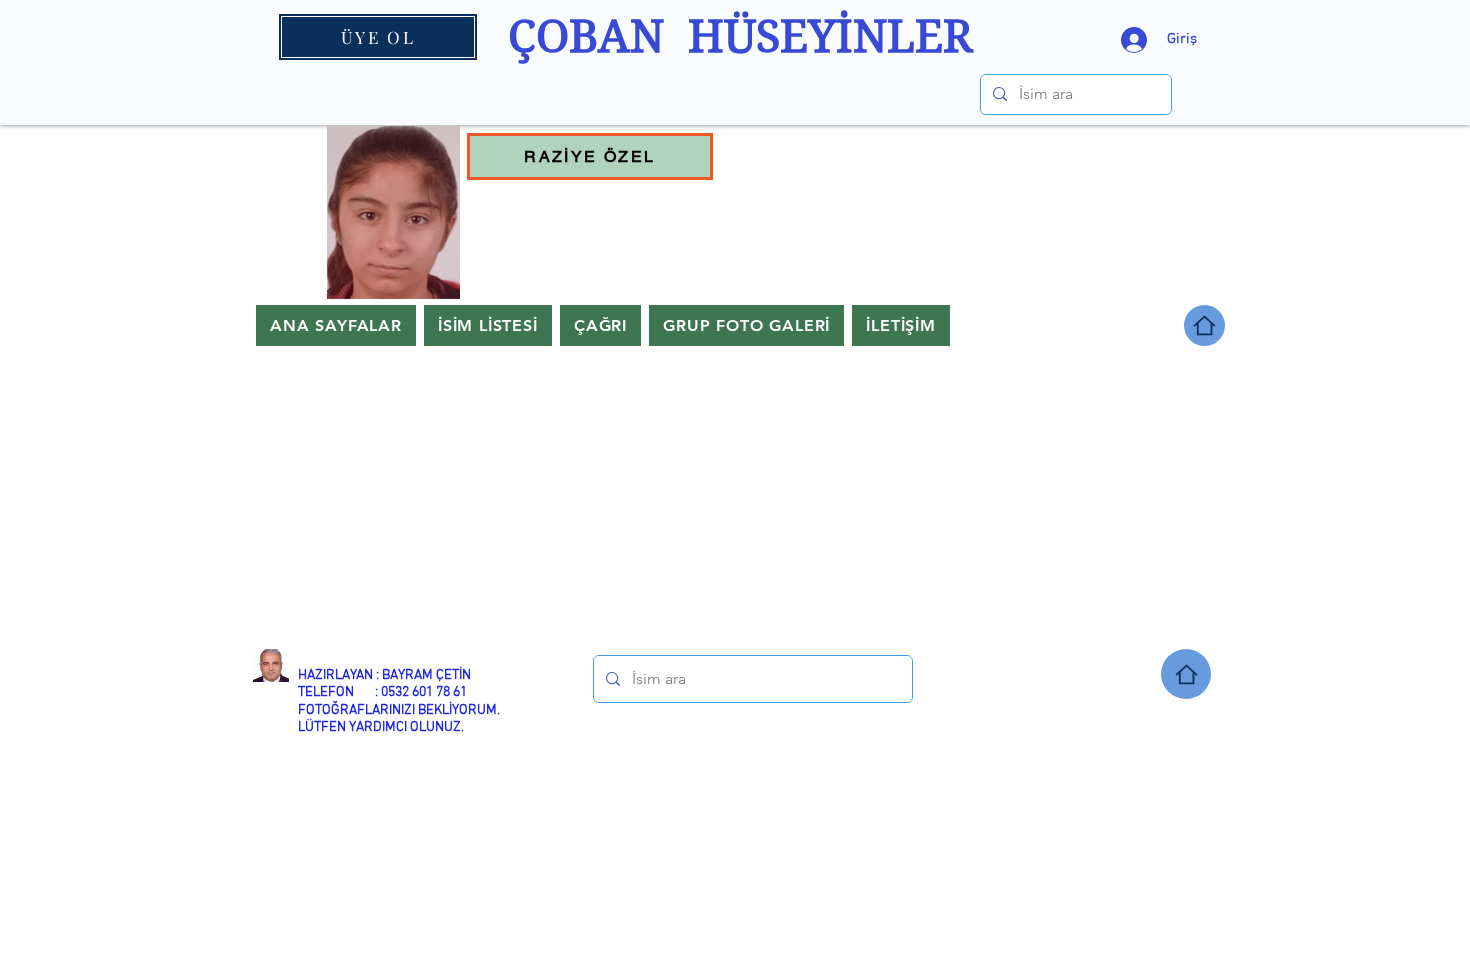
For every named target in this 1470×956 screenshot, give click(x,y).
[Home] (1186, 674)
